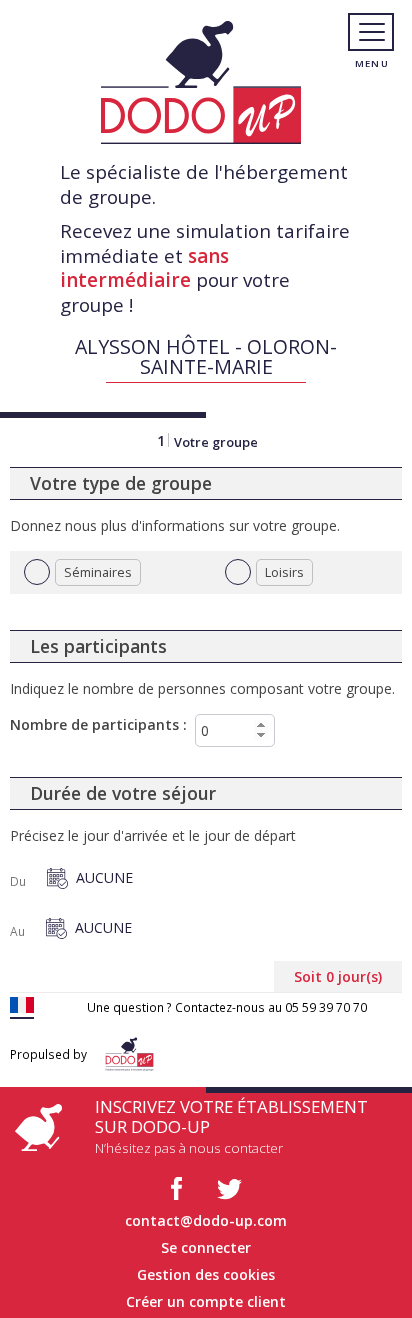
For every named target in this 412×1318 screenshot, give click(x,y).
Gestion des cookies (206, 1274)
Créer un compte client (206, 1301)
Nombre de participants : (98, 724)
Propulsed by (48, 1054)
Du (18, 882)
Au (17, 932)
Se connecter (206, 1247)
